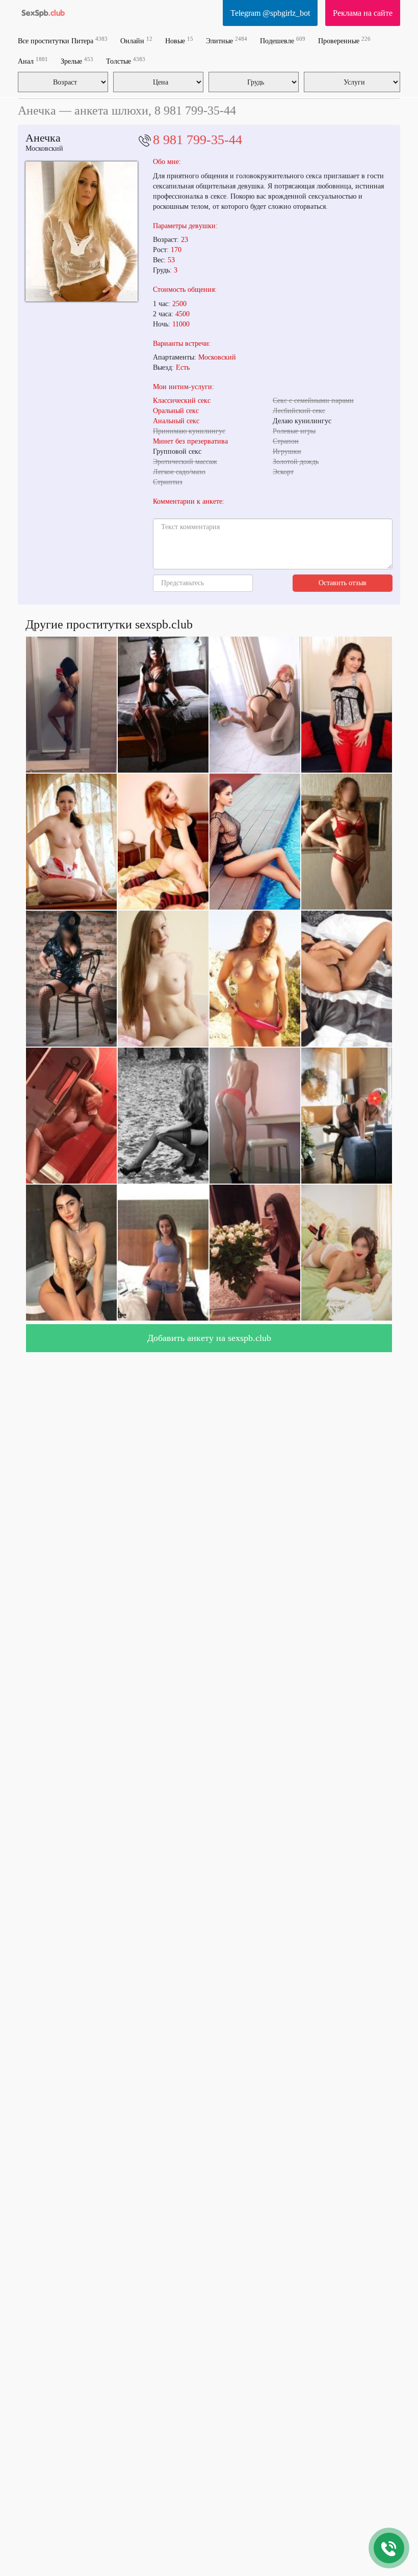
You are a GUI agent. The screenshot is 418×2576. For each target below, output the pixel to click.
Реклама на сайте (363, 13)
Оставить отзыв (343, 583)
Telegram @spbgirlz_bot (270, 13)
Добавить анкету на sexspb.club (209, 1338)
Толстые (126, 61)
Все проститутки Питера (63, 40)
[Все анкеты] (43, 13)
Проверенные (344, 40)
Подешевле (283, 40)
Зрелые (77, 61)
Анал (33, 61)
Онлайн (136, 40)
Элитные (227, 40)
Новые (179, 40)
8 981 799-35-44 (198, 140)
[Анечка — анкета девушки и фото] (82, 231)
